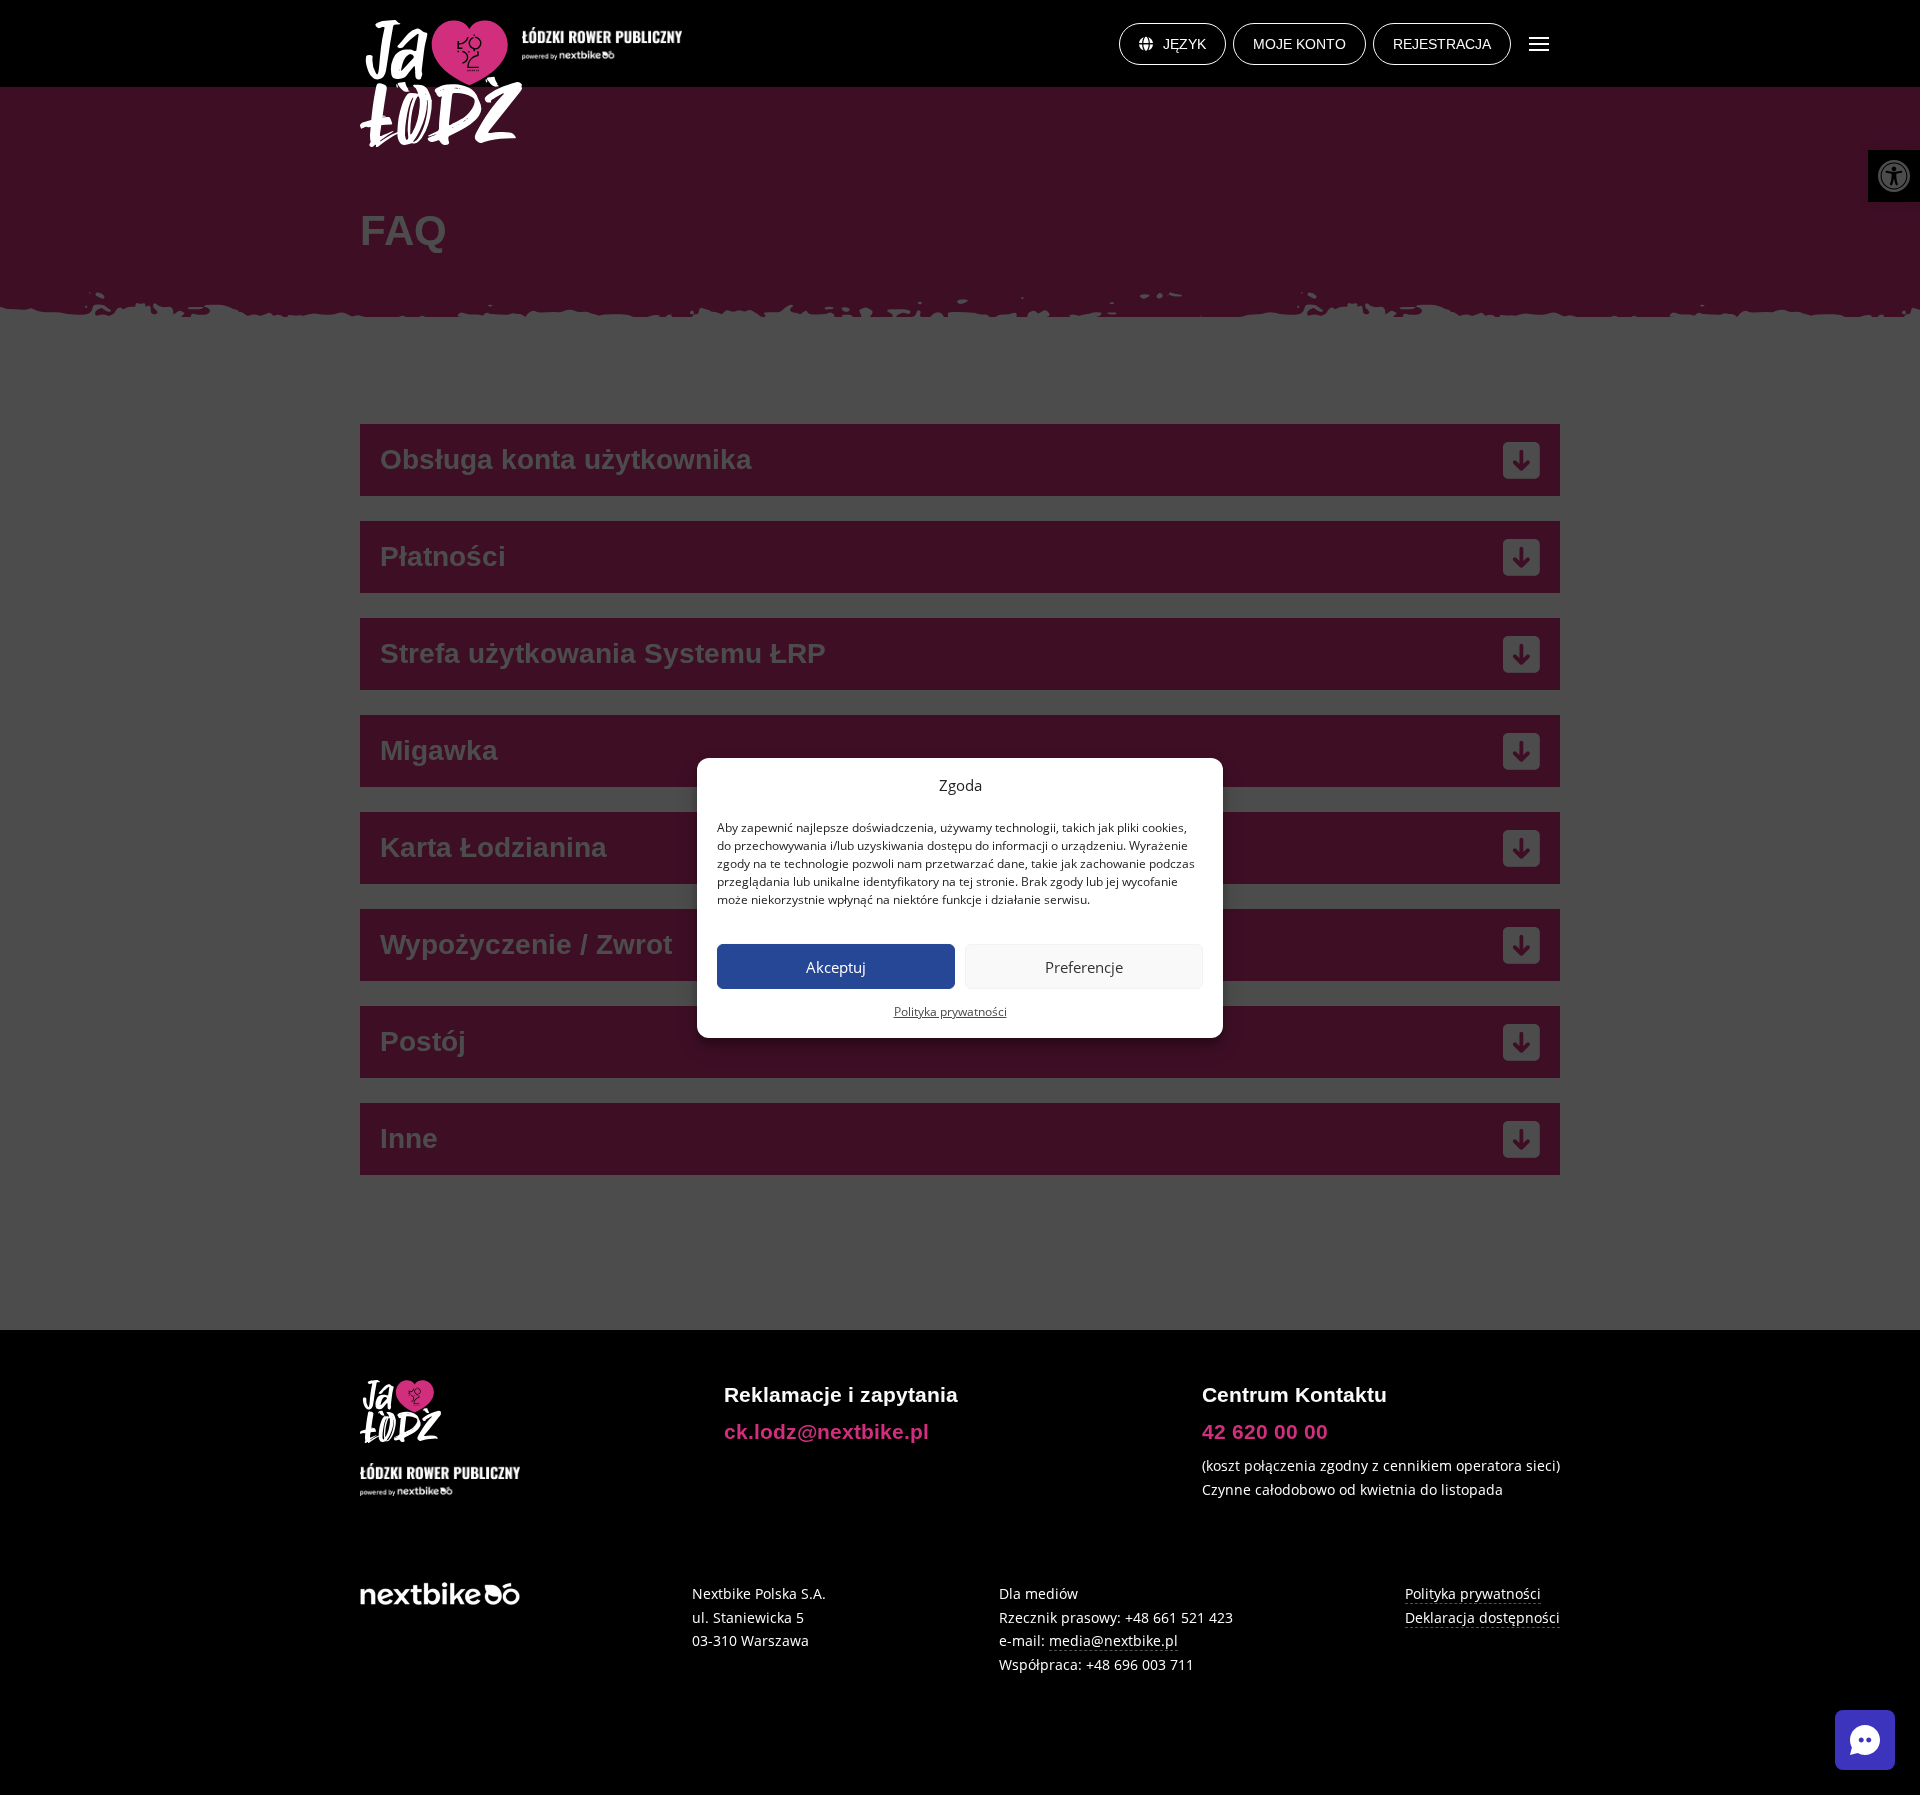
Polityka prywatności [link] (950, 1011)
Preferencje (1084, 966)
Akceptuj (836, 966)
